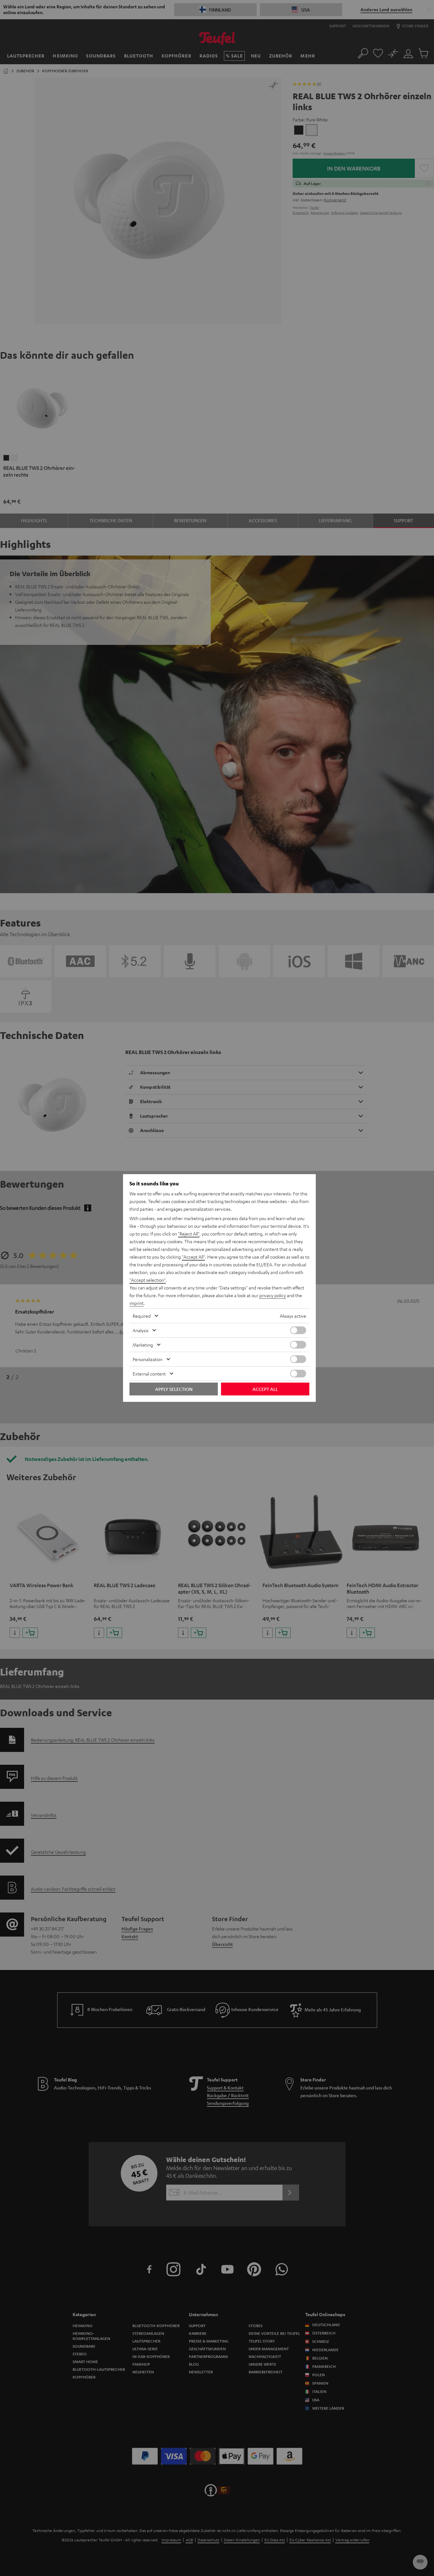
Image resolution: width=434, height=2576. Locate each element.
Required (142, 1316)
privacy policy (273, 1295)
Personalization (148, 1359)
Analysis (141, 1330)
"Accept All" (193, 1257)
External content (149, 1374)
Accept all (265, 1389)
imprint (137, 1303)
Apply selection (174, 1389)
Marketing (143, 1345)
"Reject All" (189, 1234)
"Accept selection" (148, 1280)
